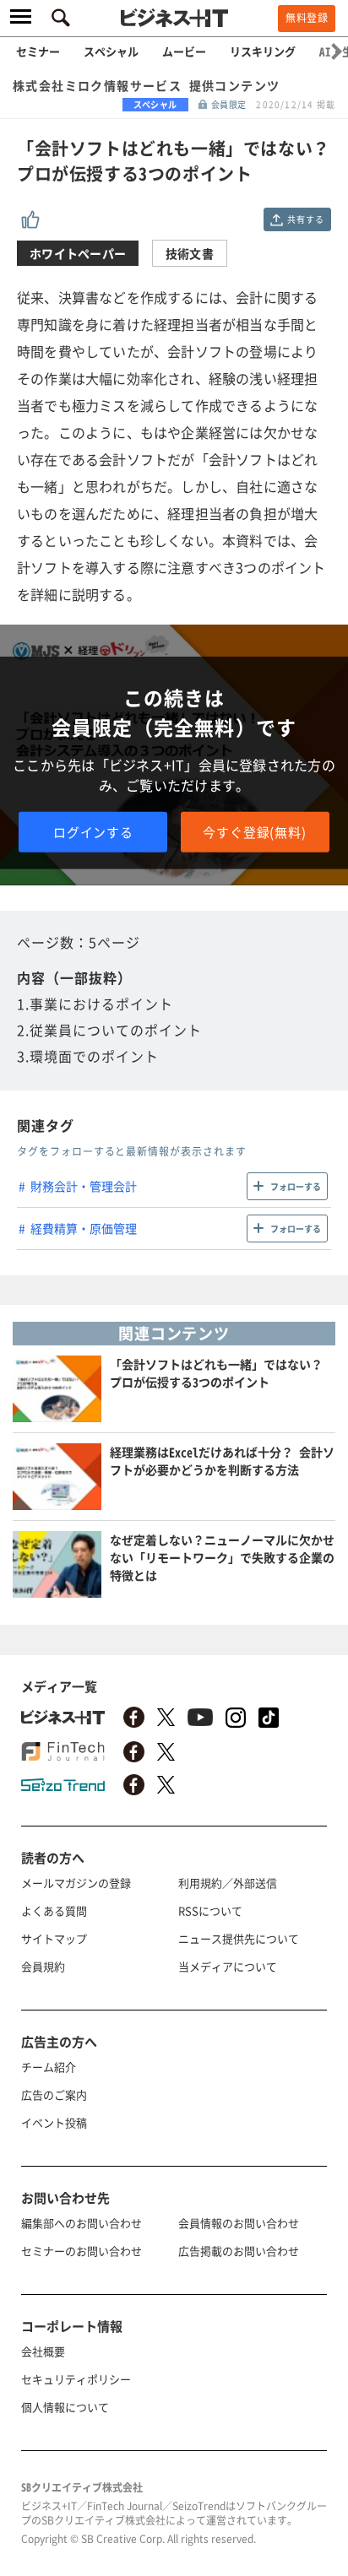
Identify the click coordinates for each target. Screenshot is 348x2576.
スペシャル (111, 51)
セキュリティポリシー (76, 2379)
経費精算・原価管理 (84, 1228)
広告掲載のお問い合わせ (239, 2251)
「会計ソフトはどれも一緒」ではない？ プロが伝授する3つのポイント (216, 1373)
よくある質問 (54, 1910)
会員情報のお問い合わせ (239, 2223)
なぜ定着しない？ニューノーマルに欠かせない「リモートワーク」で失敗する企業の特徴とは (222, 1557)
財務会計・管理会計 (84, 1186)
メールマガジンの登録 (76, 1883)
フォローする (296, 1186)
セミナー (38, 51)
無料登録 (307, 18)
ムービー (184, 51)
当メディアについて (228, 1966)
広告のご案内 (54, 2094)
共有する (305, 219)
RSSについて (210, 1910)
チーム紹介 (49, 2067)
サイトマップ (54, 1938)
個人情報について (65, 2407)
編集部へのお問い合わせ (82, 2223)
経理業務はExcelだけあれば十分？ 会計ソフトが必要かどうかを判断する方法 (222, 1461)
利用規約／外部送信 (228, 1883)
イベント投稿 (54, 2122)
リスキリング (263, 51)
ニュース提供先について (239, 1938)
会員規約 (43, 1966)
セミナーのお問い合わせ (82, 2251)
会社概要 (43, 2351)
